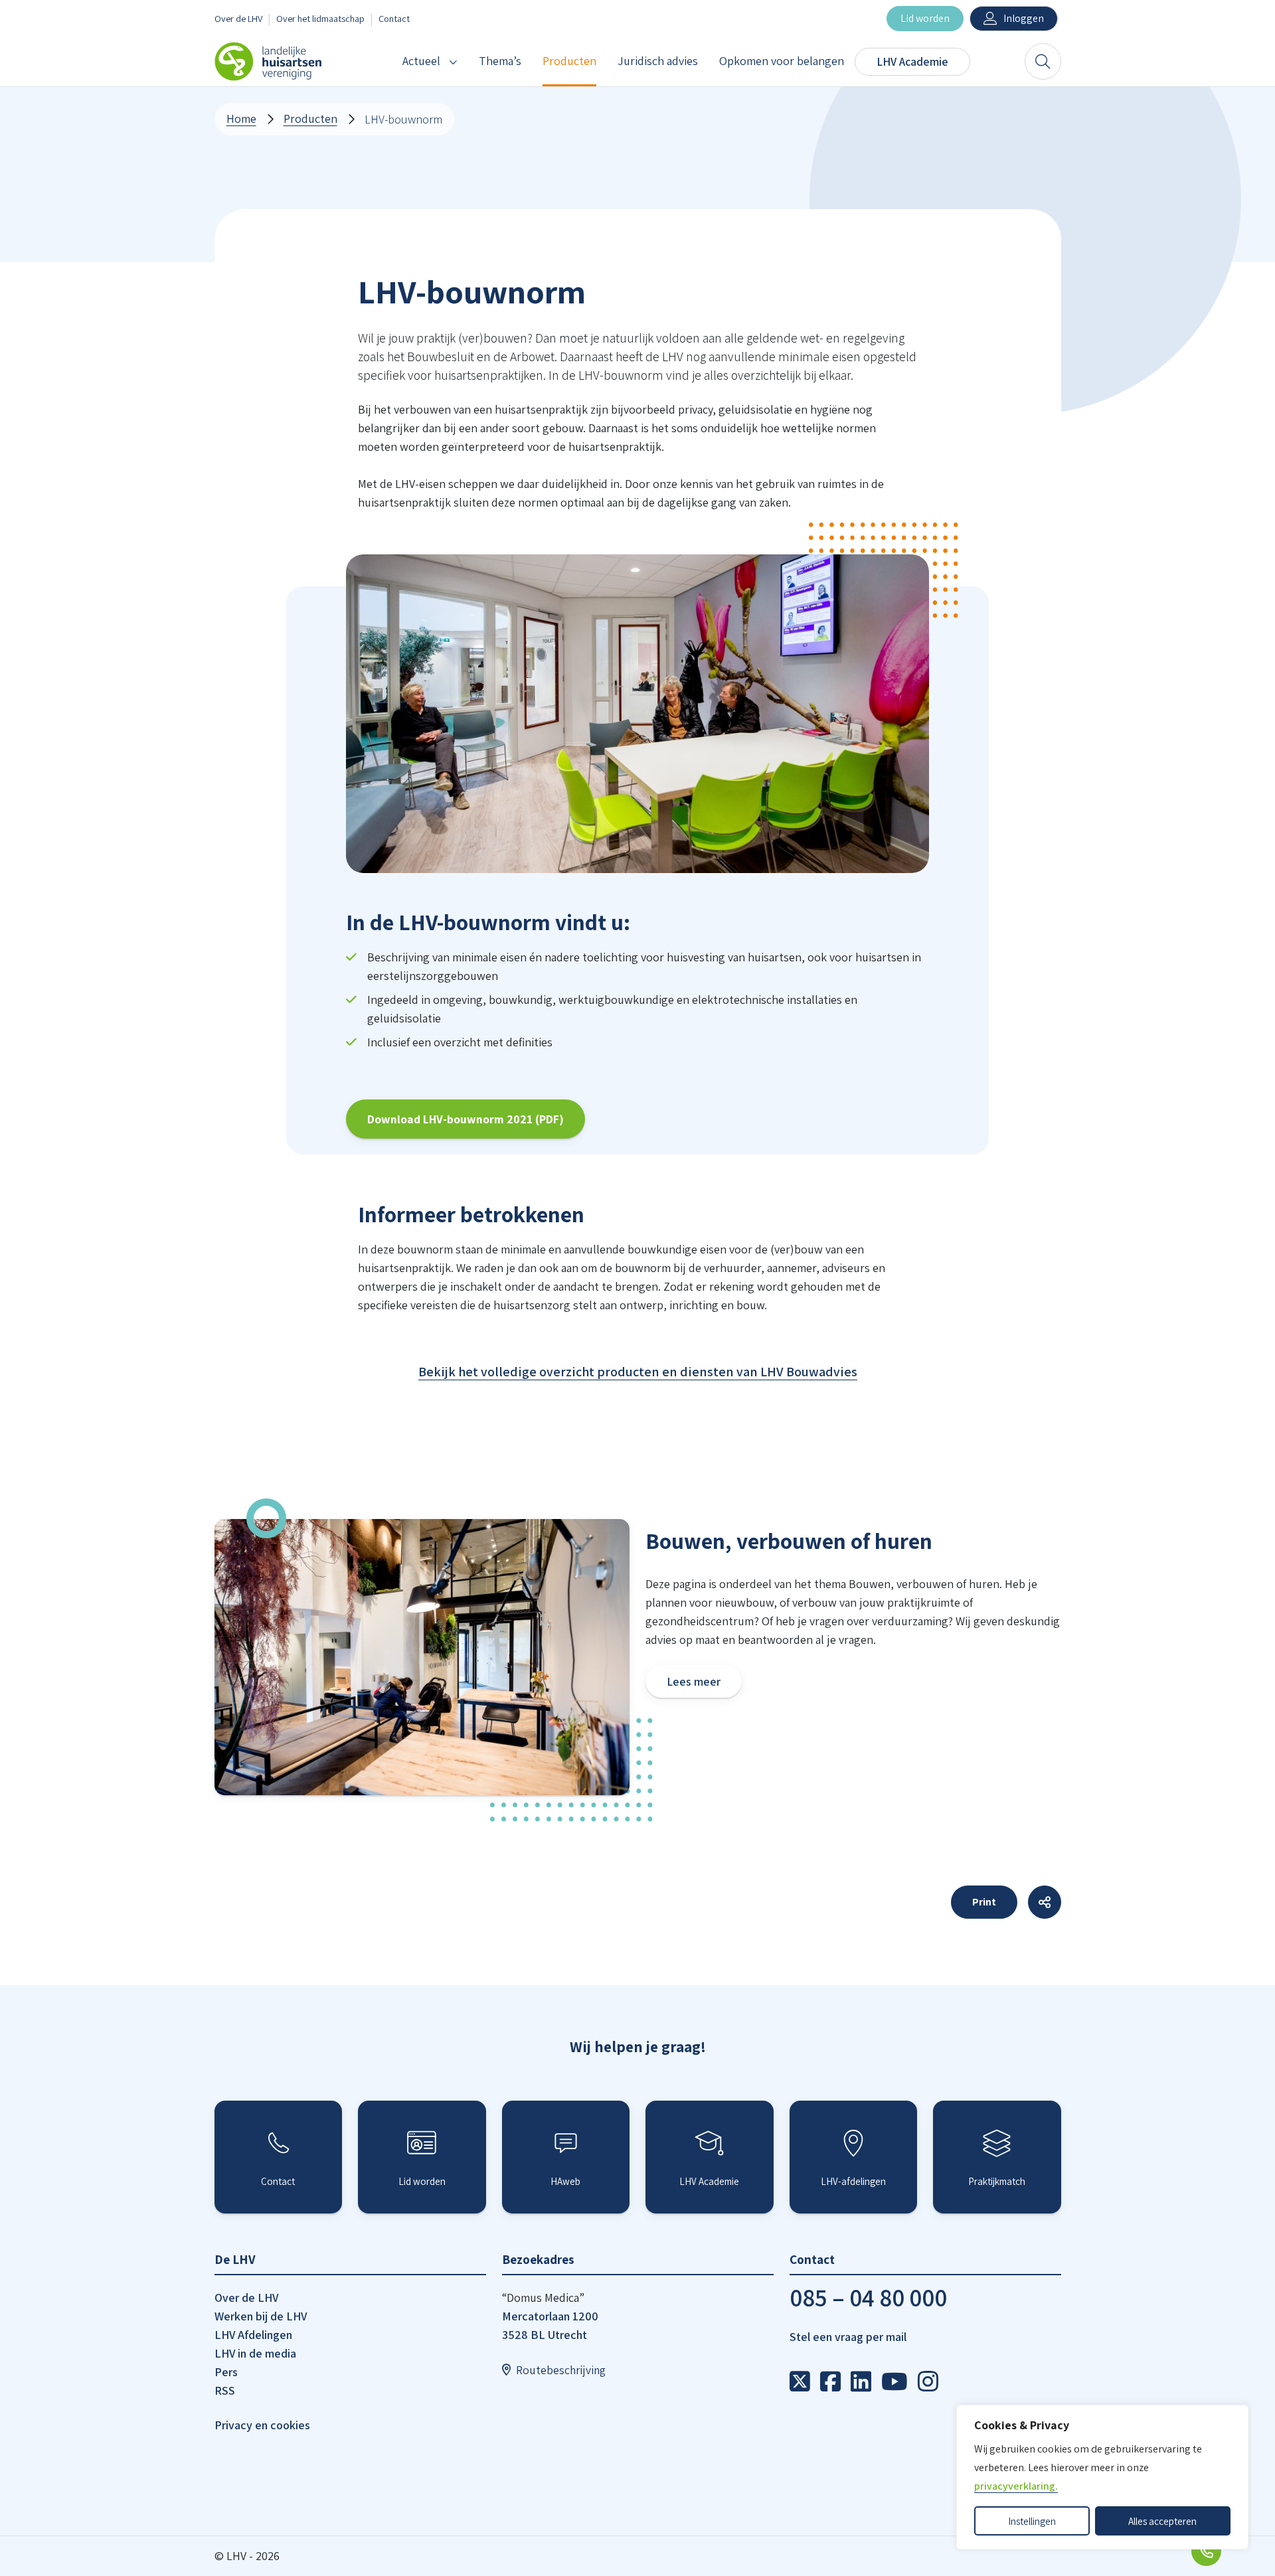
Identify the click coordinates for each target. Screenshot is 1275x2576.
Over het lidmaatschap (320, 18)
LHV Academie (912, 61)
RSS (225, 2390)
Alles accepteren (1162, 2521)
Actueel (421, 61)
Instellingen (1032, 2521)
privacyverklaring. (1016, 2486)
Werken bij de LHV (261, 2316)
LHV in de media (255, 2353)
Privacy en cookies (262, 2425)
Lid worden (925, 18)
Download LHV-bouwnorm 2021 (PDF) (466, 1119)
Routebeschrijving (561, 2370)
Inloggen (1024, 18)
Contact (394, 18)
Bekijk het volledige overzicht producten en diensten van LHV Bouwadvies (638, 1372)
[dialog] (1102, 2477)
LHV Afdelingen (253, 2335)
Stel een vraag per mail (848, 2337)
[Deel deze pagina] (1045, 1902)
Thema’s (500, 61)
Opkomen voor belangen (782, 61)
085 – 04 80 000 (868, 2297)
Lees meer (694, 1681)
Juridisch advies (658, 61)
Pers (226, 2372)
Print (984, 1902)
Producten (569, 61)
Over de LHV (238, 18)
